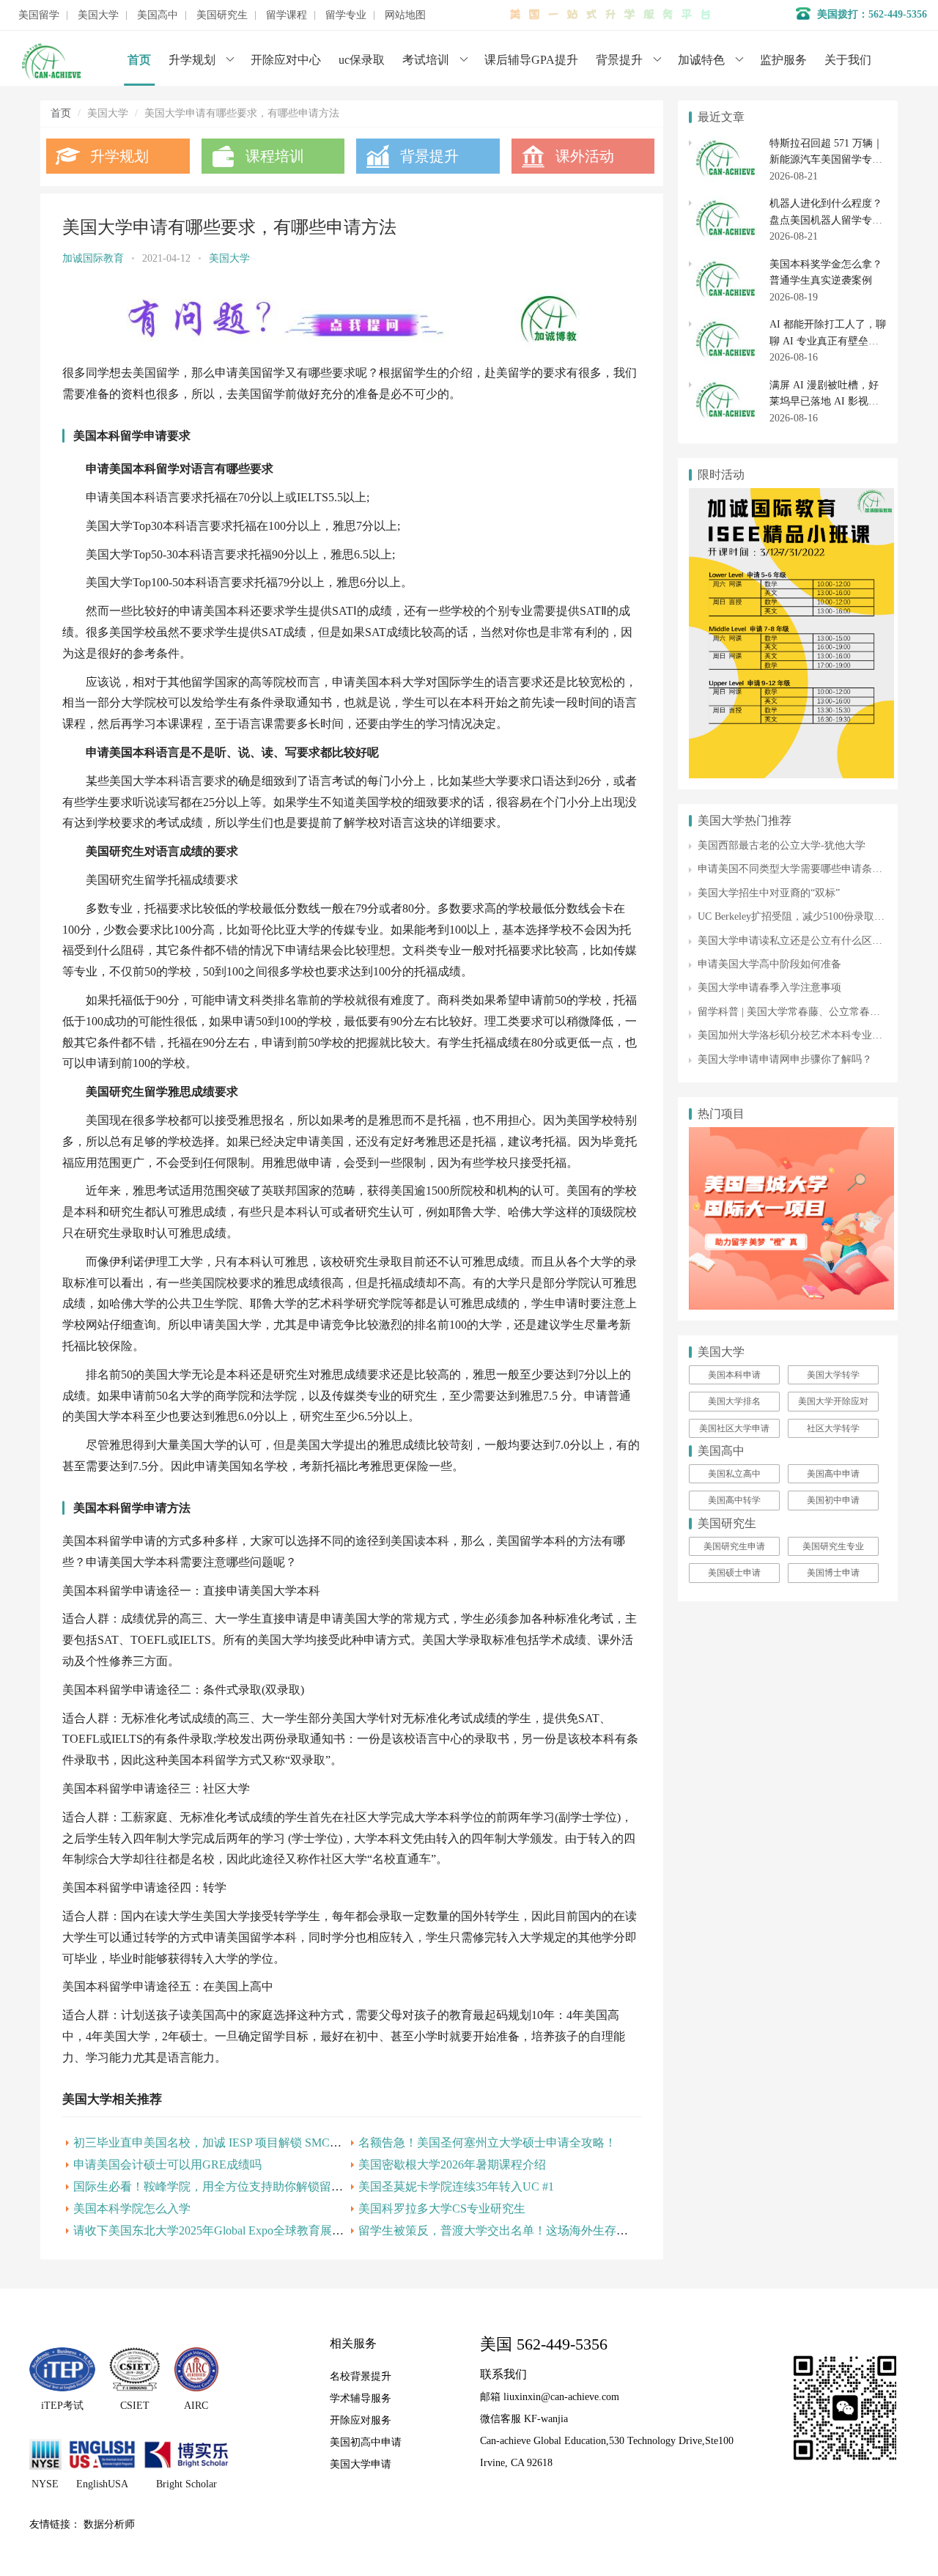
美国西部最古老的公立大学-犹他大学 (782, 845)
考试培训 (426, 60)
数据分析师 (109, 2524)
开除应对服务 (361, 2420)
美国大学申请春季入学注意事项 (769, 988)
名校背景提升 (361, 2376)
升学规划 (192, 60)
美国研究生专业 (833, 1546)
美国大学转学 (833, 1375)
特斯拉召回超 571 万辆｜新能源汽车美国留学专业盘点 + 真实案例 (826, 160)
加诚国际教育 (93, 258)
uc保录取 (362, 60)
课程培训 (275, 156)
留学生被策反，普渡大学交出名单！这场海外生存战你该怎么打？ (528, 2230)
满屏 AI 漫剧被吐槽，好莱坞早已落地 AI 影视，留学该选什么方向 (824, 402)
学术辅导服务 (361, 2398)
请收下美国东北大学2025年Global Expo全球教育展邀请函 (220, 2230)
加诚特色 (701, 60)
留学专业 (346, 15)
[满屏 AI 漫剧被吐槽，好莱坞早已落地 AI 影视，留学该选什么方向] (725, 385)
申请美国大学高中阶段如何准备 (769, 964)
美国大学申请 (361, 2464)
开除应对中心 (286, 60)
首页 (139, 60)
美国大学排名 (734, 1401)
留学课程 (287, 15)
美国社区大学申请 (734, 1428)
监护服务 (783, 60)
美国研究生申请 (734, 1546)
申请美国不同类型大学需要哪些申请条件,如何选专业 (817, 869)
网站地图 (405, 15)
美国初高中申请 (366, 2442)
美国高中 (158, 15)
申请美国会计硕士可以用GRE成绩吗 (167, 2164)
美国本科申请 (734, 1375)
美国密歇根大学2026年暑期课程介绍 (452, 2164)
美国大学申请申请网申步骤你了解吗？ (785, 1059)
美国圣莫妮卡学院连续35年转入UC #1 (456, 2186)
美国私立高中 (734, 1474)
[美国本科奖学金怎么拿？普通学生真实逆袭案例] (725, 264)
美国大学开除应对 (833, 1401)
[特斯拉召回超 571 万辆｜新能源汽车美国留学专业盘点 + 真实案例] (725, 143)
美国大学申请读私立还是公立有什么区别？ (795, 941)
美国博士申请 (833, 1573)
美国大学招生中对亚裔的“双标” (769, 893)
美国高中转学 (734, 1500)
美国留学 (39, 15)
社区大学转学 (833, 1428)
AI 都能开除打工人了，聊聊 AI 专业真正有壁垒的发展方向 (828, 341)
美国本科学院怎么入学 (132, 2208)
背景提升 (619, 60)
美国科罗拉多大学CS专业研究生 (442, 2208)
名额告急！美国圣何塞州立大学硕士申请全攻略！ (487, 2143)
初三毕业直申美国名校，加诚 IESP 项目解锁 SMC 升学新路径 (232, 2143)
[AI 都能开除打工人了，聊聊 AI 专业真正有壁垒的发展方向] (725, 324)
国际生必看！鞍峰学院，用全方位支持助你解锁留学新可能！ (232, 2186)
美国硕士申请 (734, 1573)
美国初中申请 (833, 1500)
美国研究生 (222, 15)
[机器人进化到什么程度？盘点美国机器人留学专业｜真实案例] (725, 203)
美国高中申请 (833, 1474)
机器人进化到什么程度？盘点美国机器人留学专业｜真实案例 (826, 220)
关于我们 (848, 60)
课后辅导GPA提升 (531, 60)
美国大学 (98, 15)
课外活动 (585, 156)
